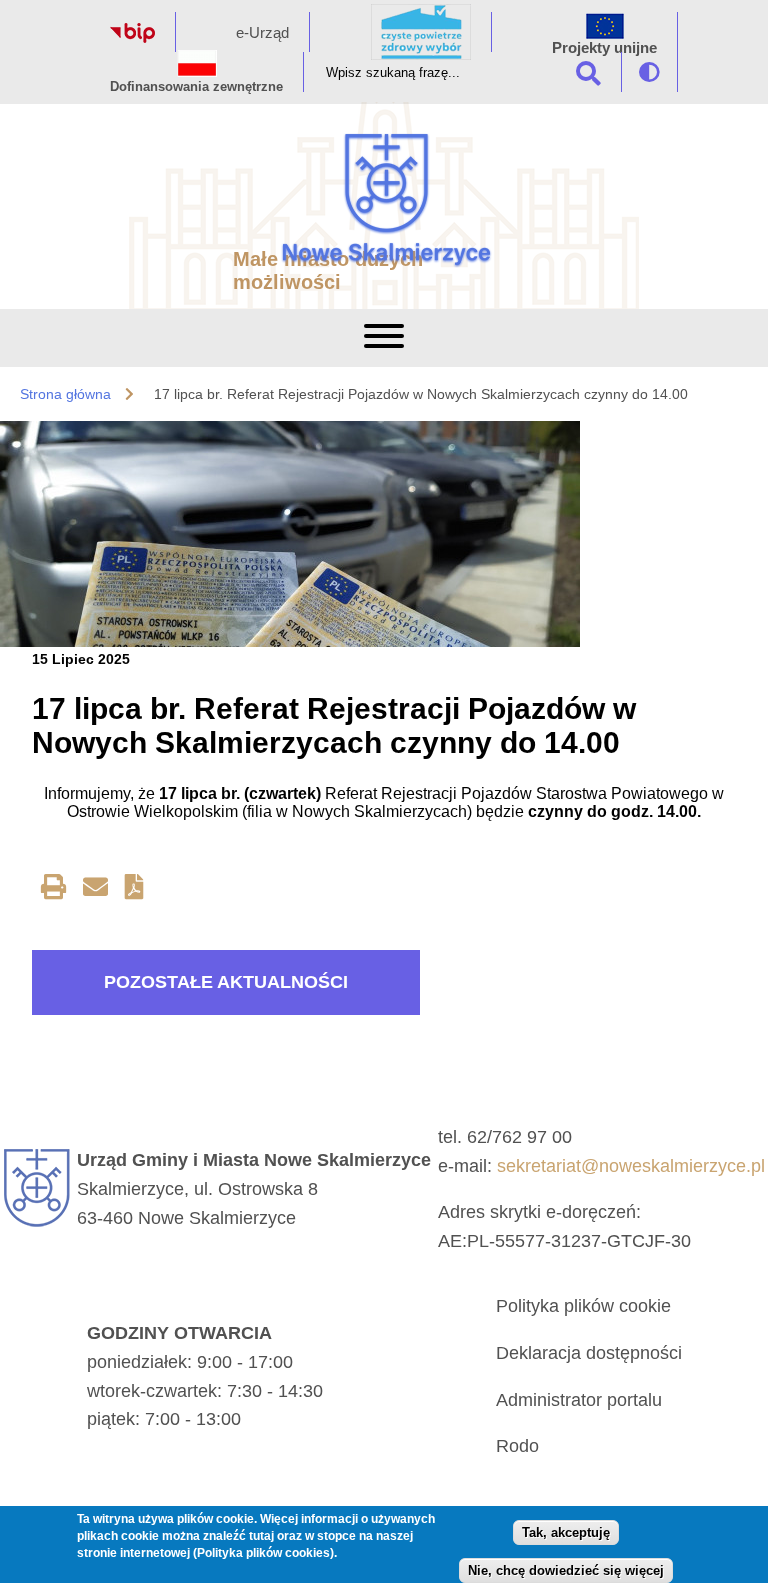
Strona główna (65, 394)
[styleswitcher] (649, 72)
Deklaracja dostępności (589, 1353)
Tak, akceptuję (566, 1532)
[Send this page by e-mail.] (95, 890)
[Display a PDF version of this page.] (134, 890)
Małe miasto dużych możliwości (328, 270)
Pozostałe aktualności (226, 982)
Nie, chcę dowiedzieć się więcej (566, 1570)
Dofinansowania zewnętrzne (196, 86)
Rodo (517, 1446)
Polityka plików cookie (583, 1306)
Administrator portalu (579, 1400)
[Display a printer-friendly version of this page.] (53, 890)
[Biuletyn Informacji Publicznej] (132, 37)
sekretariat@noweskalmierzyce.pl (631, 1166)
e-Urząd (262, 32)
